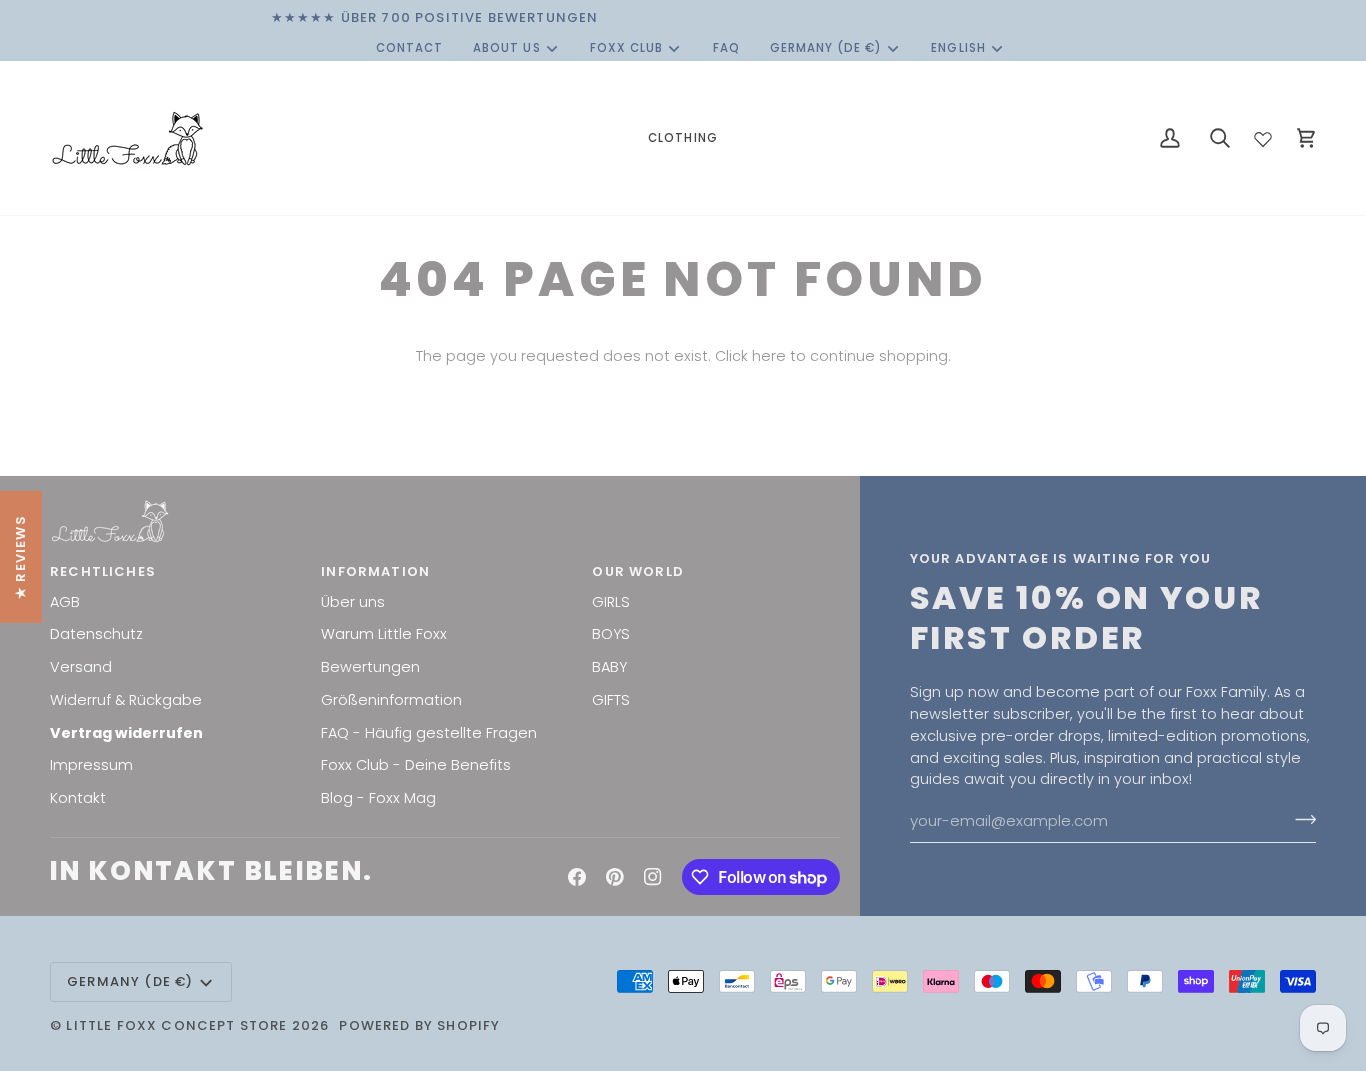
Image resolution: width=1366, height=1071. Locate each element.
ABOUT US (506, 48)
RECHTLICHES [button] (103, 571)
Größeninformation (391, 700)
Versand (81, 667)
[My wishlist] (1263, 135)
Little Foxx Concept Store (176, 1025)
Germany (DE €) (826, 48)
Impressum (91, 765)
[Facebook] (577, 877)
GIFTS (611, 700)
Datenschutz (96, 634)
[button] (682, 138)
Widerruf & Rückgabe (126, 700)
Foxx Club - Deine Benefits (416, 765)
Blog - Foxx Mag (378, 798)
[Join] (1299, 819)
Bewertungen (370, 667)
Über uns (353, 602)
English (958, 48)
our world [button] (638, 571)
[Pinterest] (615, 877)
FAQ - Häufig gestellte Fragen (429, 733)
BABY (609, 667)
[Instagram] (653, 877)
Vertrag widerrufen (126, 733)
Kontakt (78, 798)
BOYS (611, 634)
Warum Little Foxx (384, 634)
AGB (65, 602)
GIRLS (611, 602)
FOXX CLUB (626, 48)
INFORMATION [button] (375, 571)
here (769, 356)
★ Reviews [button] (20, 557)
